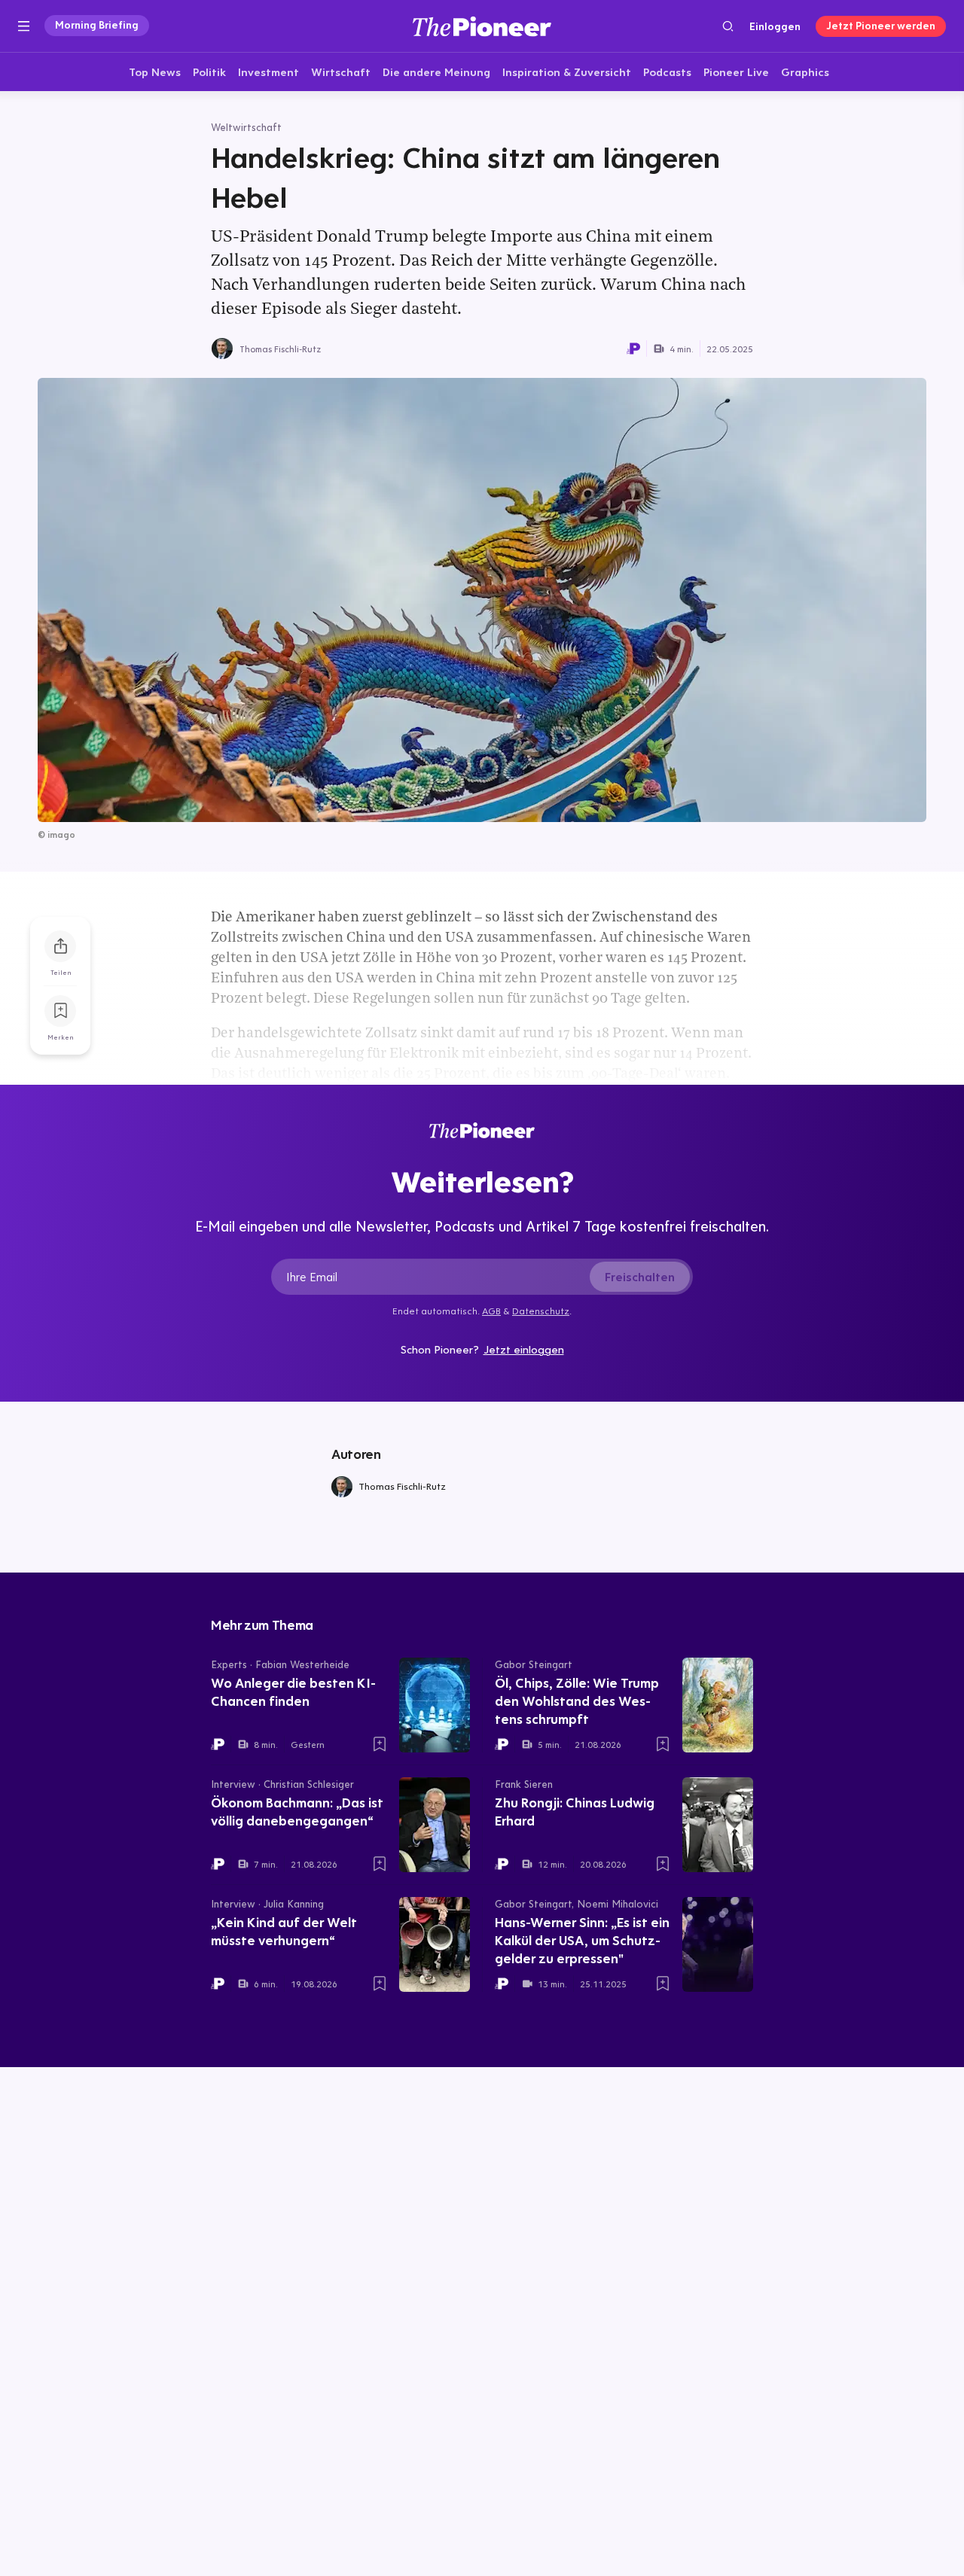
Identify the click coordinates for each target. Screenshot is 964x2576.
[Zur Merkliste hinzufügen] (60, 1011)
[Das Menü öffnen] (24, 26)
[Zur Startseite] (482, 26)
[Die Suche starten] (728, 26)
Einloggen (775, 26)
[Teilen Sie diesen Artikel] (60, 946)
